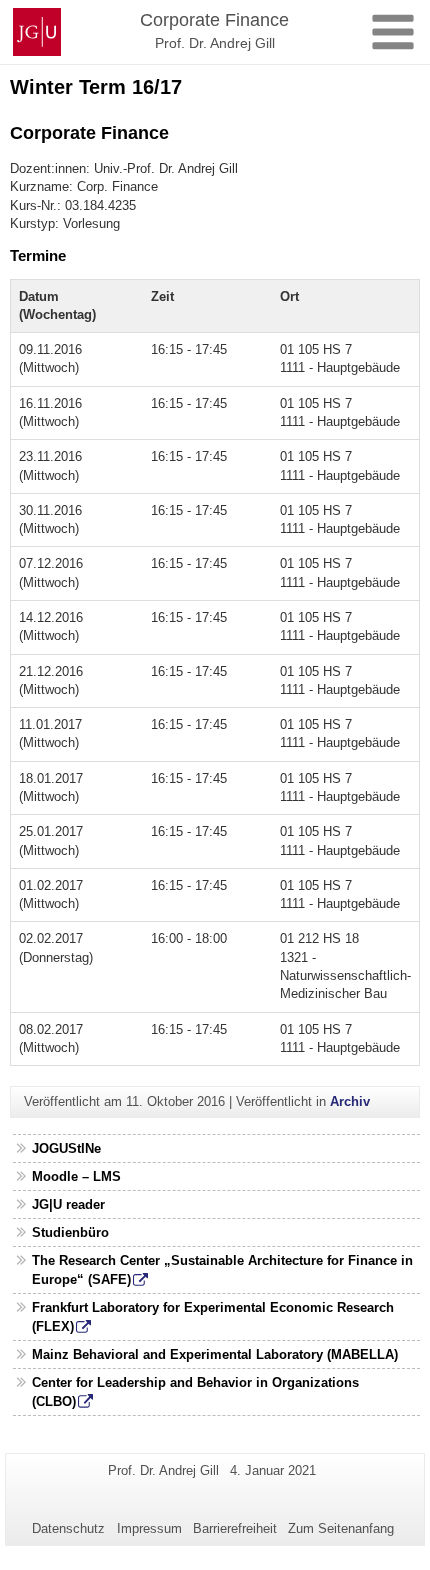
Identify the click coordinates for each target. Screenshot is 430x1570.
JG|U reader (68, 1204)
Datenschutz (68, 1528)
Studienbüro (70, 1232)
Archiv (350, 1101)
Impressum (149, 1528)
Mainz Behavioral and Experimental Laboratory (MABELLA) (215, 1354)
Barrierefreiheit (235, 1528)
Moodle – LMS (76, 1176)
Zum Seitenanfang (341, 1528)
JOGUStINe (66, 1148)
